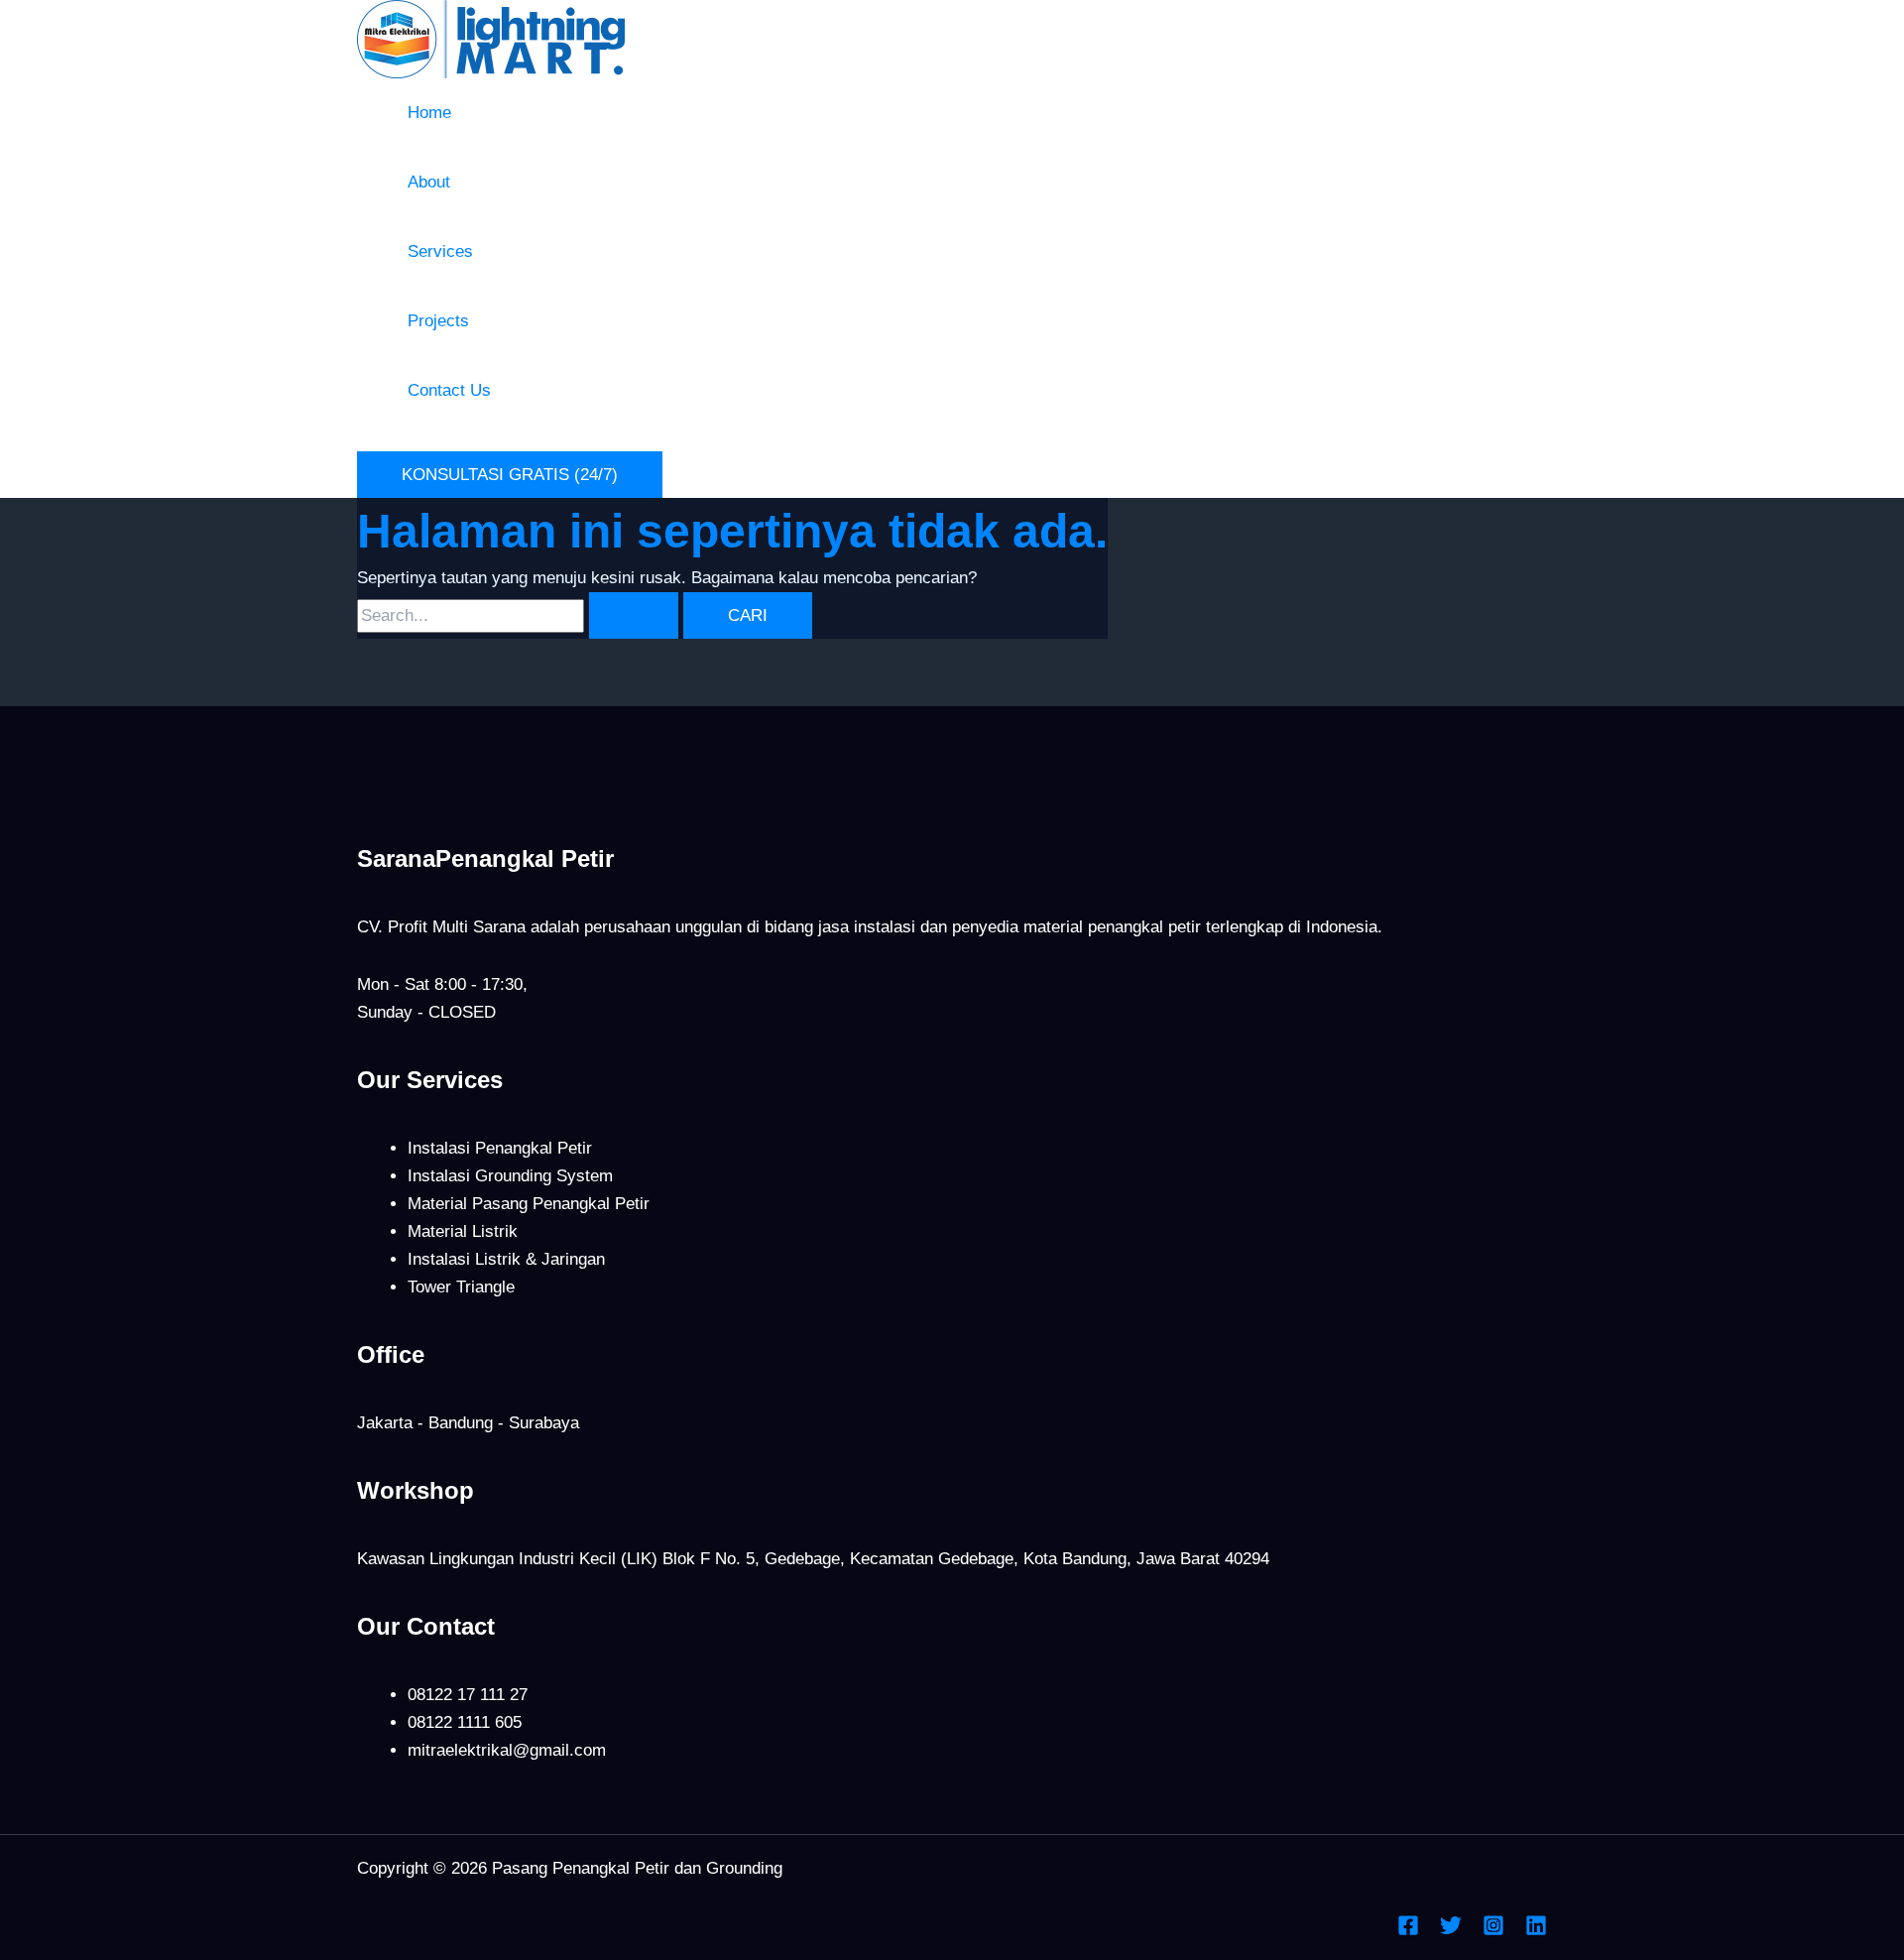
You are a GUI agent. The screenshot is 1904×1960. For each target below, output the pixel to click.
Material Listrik (463, 1231)
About (429, 182)
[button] (510, 475)
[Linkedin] (1536, 1931)
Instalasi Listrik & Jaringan (506, 1259)
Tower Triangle (461, 1287)
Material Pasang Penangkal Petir (529, 1204)
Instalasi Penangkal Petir (500, 1148)
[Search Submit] (634, 615)
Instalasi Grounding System (510, 1176)
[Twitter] (1451, 1931)
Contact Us (449, 390)
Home (429, 113)
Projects (438, 321)
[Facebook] (1408, 1931)
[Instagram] (1493, 1931)
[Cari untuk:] (520, 615)
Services (440, 251)
